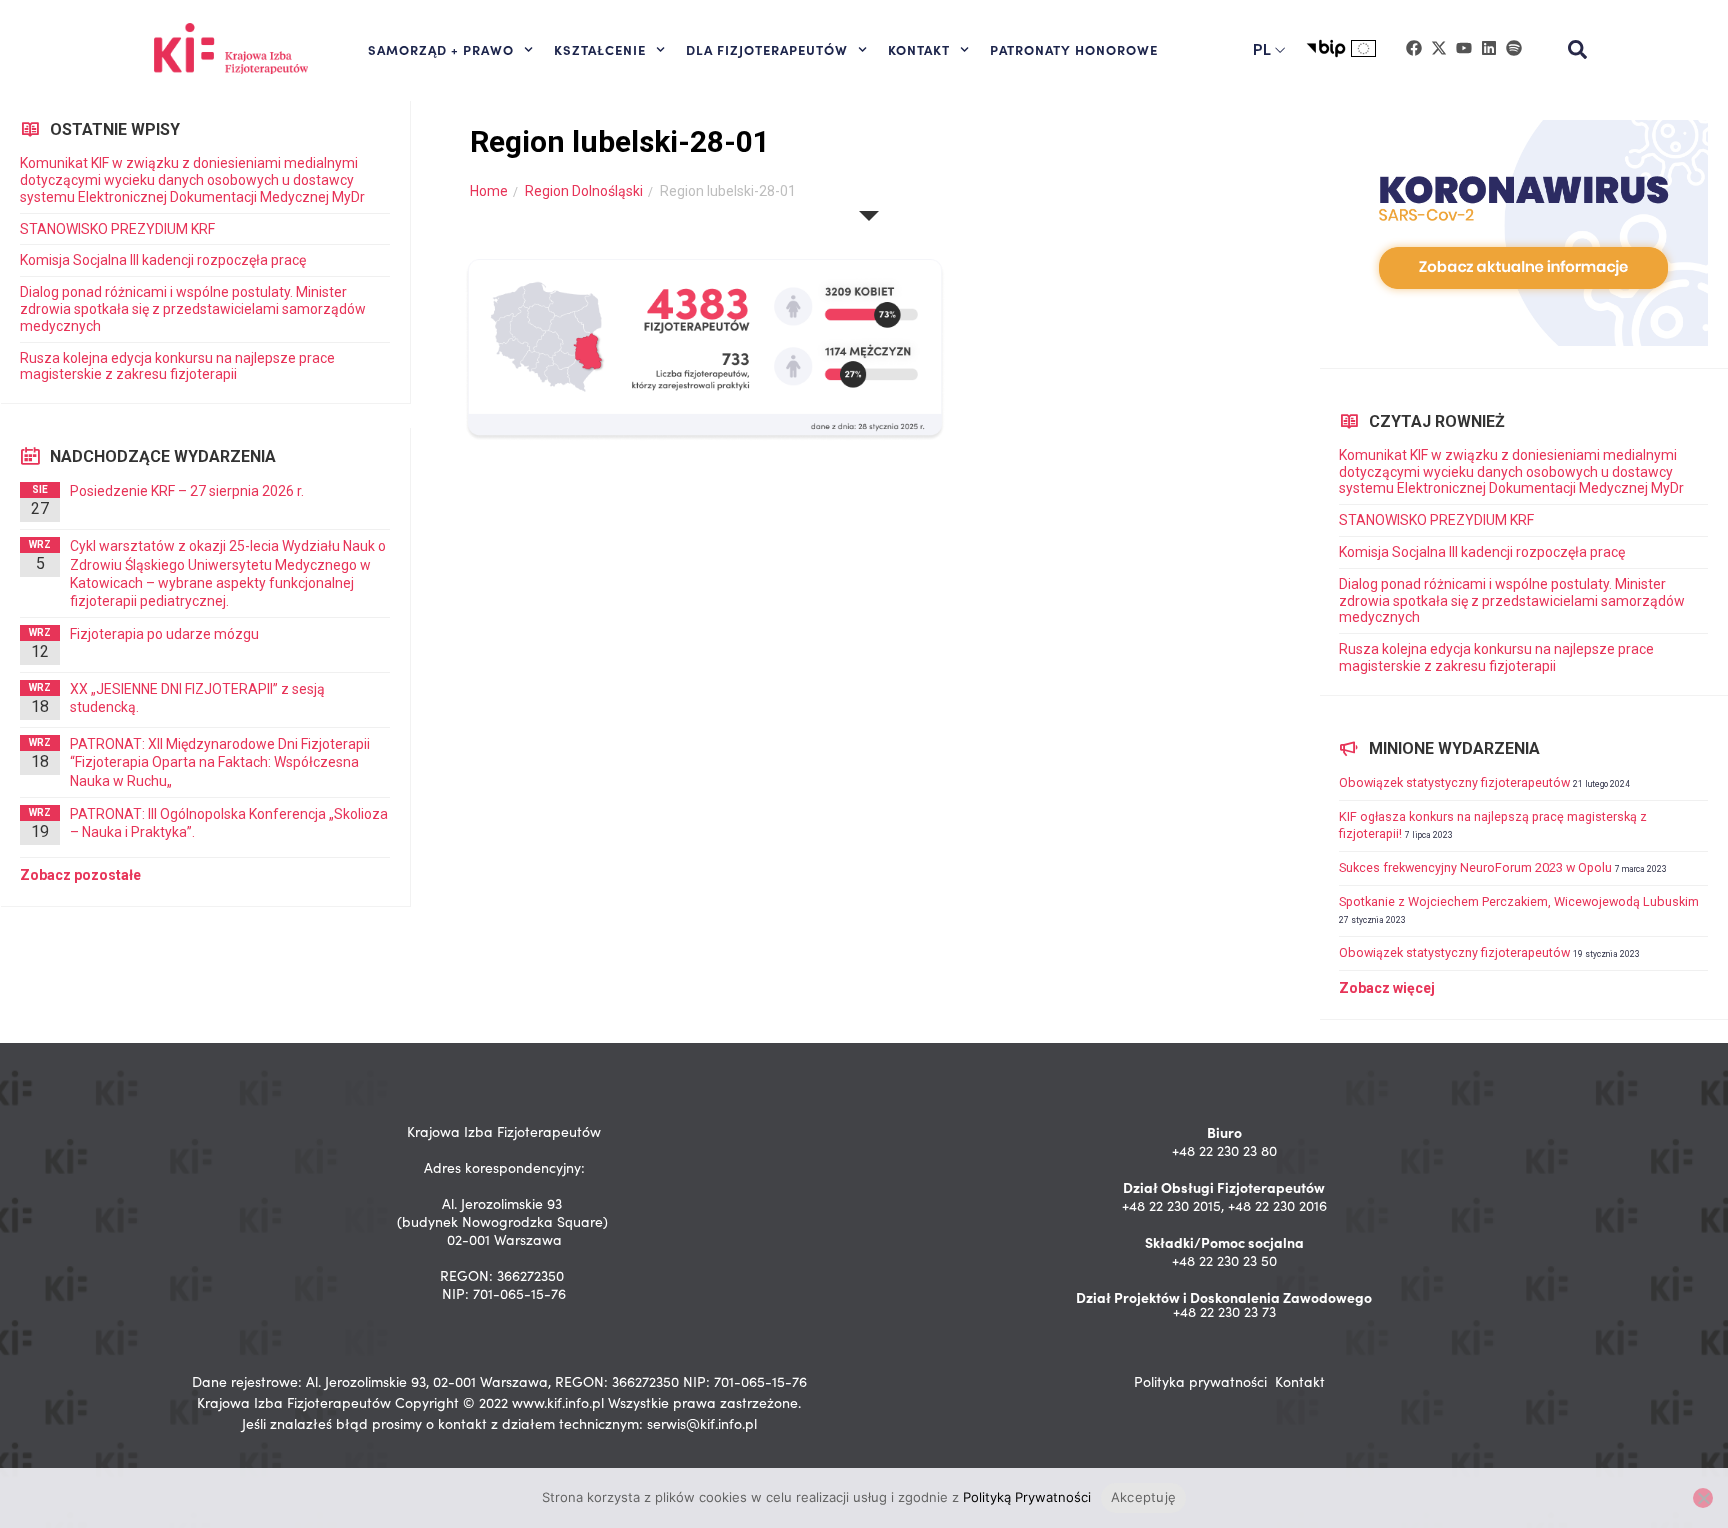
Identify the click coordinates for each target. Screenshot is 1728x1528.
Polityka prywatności (1200, 1381)
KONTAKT (919, 49)
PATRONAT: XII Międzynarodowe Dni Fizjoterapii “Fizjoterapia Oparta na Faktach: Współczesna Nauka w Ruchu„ (220, 762)
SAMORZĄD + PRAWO (441, 49)
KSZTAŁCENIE (600, 49)
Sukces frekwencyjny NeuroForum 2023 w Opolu (1475, 867)
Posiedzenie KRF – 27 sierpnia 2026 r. (187, 491)
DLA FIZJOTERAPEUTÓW (767, 49)
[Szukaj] (1578, 50)
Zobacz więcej (1387, 988)
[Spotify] (1514, 48)
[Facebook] (1414, 48)
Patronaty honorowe (1074, 49)
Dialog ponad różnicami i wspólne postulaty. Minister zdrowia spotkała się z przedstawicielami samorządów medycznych (193, 309)
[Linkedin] (1489, 48)
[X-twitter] (1439, 48)
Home (489, 191)
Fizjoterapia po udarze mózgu (164, 634)
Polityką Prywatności (1027, 1497)
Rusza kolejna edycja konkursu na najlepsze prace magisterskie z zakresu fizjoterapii (177, 366)
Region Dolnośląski (584, 191)
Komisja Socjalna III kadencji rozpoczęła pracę (163, 260)
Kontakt (1300, 1381)
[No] (1703, 1498)
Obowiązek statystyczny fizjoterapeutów (1454, 782)
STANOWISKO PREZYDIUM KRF (117, 229)
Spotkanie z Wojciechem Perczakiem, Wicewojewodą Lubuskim (1519, 901)
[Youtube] (1464, 48)
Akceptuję (1143, 1497)
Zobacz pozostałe (80, 875)
